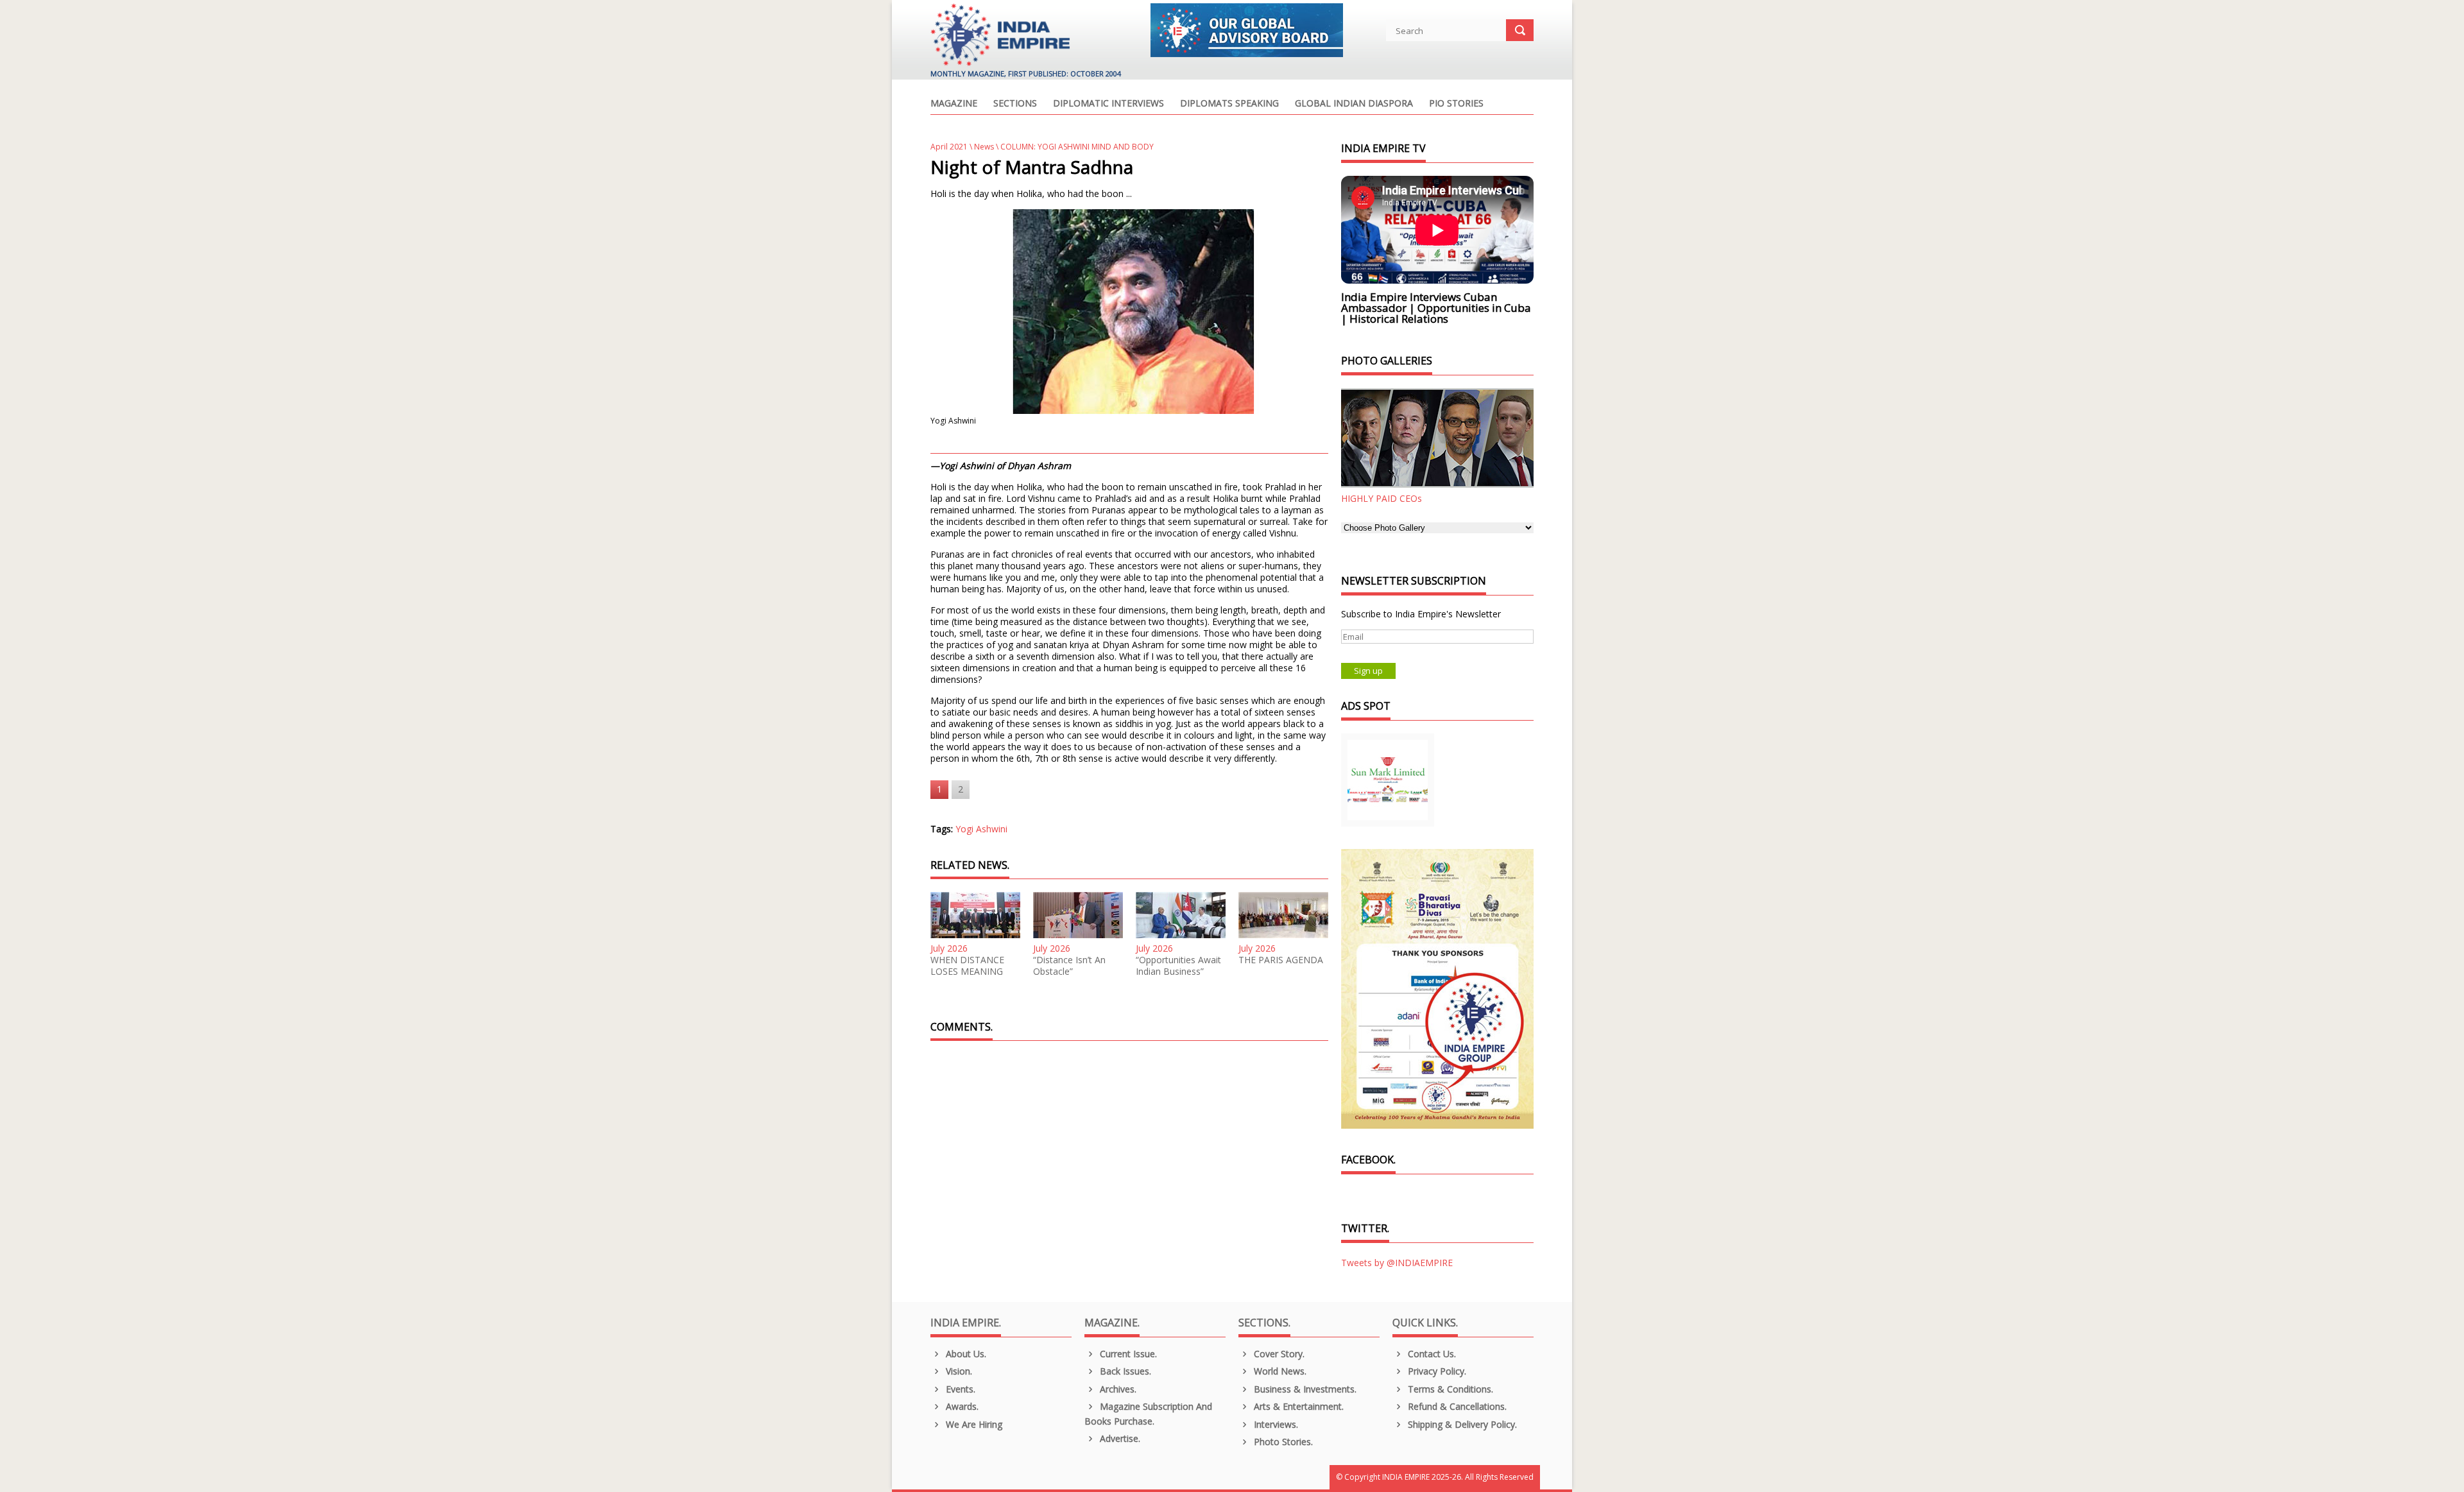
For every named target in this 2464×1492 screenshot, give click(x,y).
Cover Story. (1278, 1354)
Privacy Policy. (1436, 1371)
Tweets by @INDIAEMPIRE (1397, 1263)
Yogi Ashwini (981, 829)
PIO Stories (1456, 104)
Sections (1015, 104)
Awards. (961, 1406)
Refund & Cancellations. (1456, 1406)
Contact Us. (1431, 1354)
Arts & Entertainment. (1297, 1406)
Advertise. (1119, 1438)
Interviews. (1275, 1424)
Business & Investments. (1304, 1389)
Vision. (958, 1371)
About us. (965, 1354)
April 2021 (949, 147)
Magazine (954, 104)
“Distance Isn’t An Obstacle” (1069, 966)
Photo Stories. (1282, 1442)
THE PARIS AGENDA (1281, 960)
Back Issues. (1124, 1371)
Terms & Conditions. (1449, 1389)
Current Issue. (1127, 1354)
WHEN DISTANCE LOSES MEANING (967, 966)
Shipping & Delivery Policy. (1461, 1424)
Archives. (1117, 1389)
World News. (1279, 1371)
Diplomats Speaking (1229, 104)
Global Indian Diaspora (1354, 104)
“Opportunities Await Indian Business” (1178, 966)
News (984, 147)
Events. (959, 1389)
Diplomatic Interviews (1108, 104)
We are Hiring (973, 1424)
